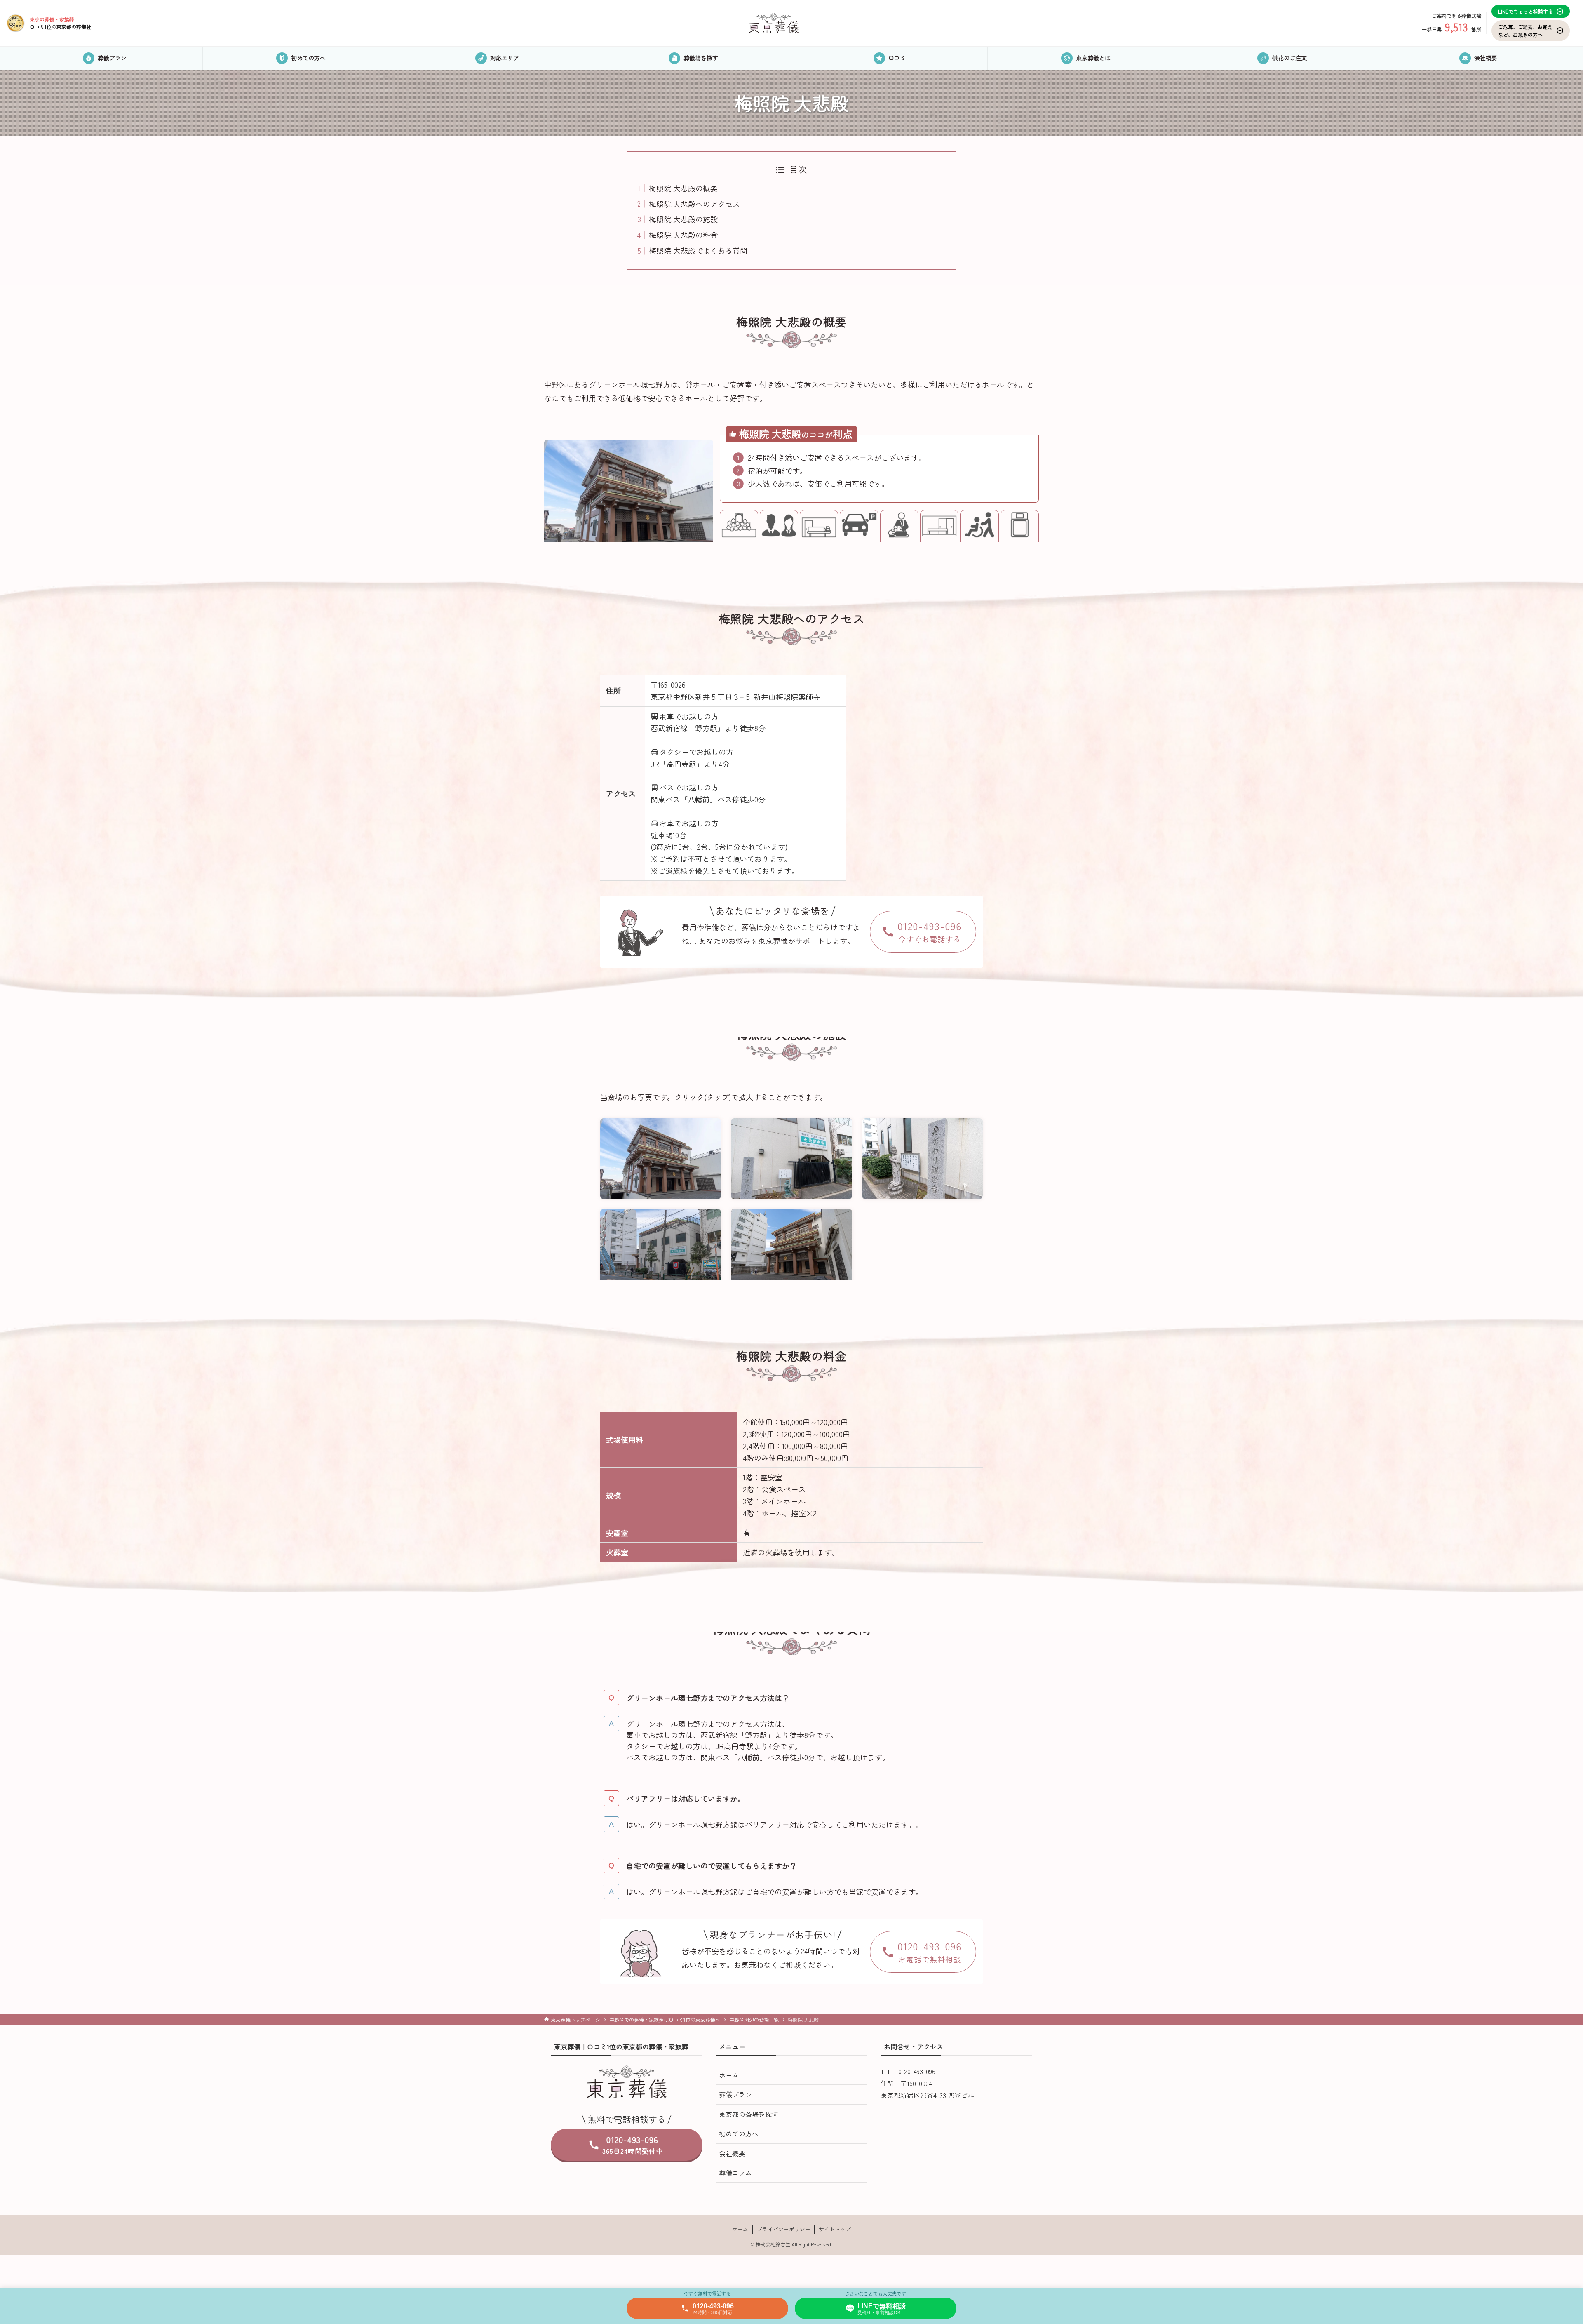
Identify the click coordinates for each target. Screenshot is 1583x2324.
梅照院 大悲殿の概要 (683, 188)
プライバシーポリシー (784, 2229)
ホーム (729, 2075)
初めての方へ (739, 2133)
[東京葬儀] (774, 23)
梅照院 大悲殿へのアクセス (694, 204)
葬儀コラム (735, 2173)
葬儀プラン (735, 2094)
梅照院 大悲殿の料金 (683, 235)
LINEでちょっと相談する (1525, 11)
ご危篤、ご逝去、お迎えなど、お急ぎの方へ (1525, 31)
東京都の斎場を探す (749, 2114)
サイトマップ (835, 2229)
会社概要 (732, 2153)
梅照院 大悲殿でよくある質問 (698, 250)
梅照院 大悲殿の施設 (683, 219)
